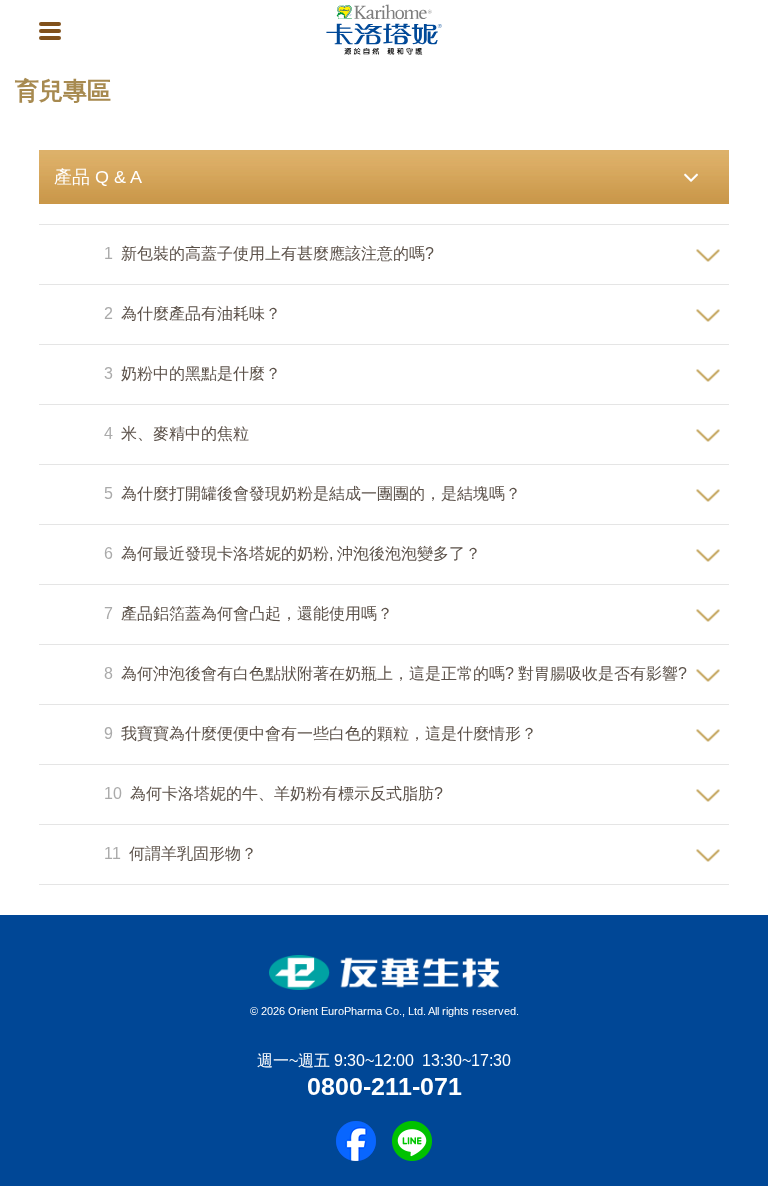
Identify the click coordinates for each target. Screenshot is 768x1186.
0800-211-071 (384, 1086)
